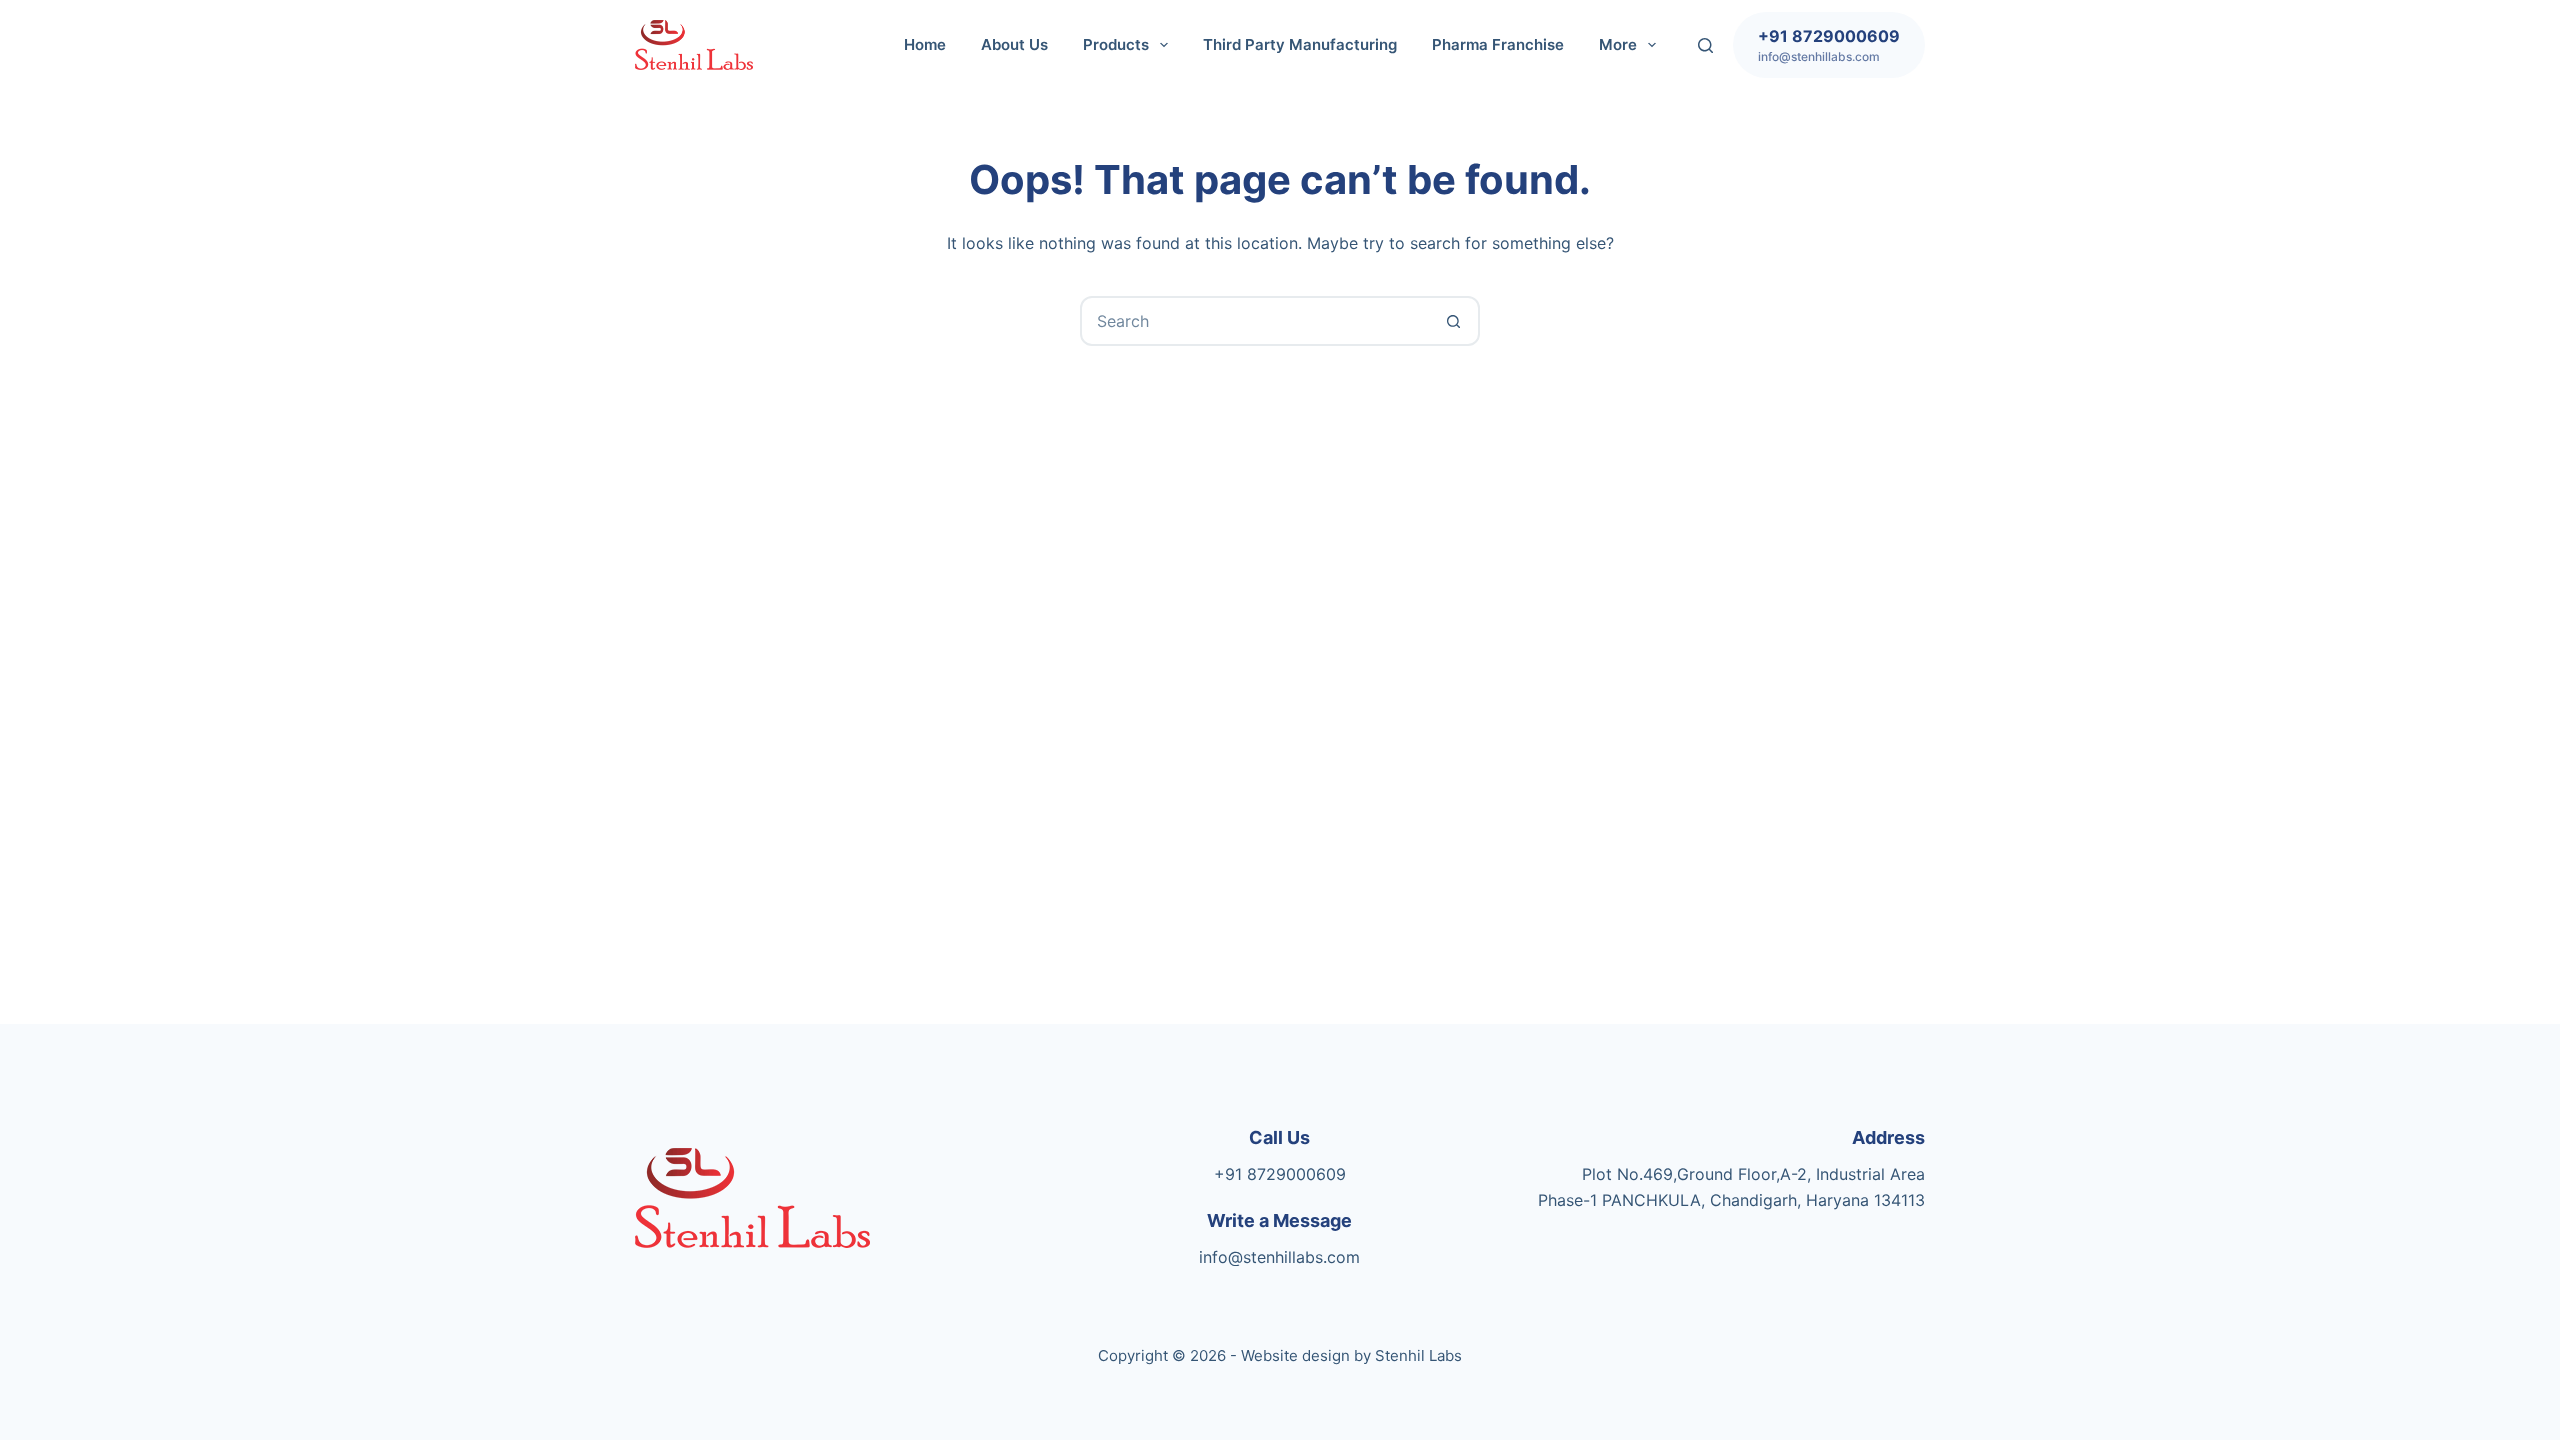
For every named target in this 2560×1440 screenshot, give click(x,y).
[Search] (1705, 45)
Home (925, 44)
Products (1116, 44)
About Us (1014, 44)
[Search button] (1453, 321)
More (1618, 44)
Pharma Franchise (1498, 44)
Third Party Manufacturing (1300, 44)
